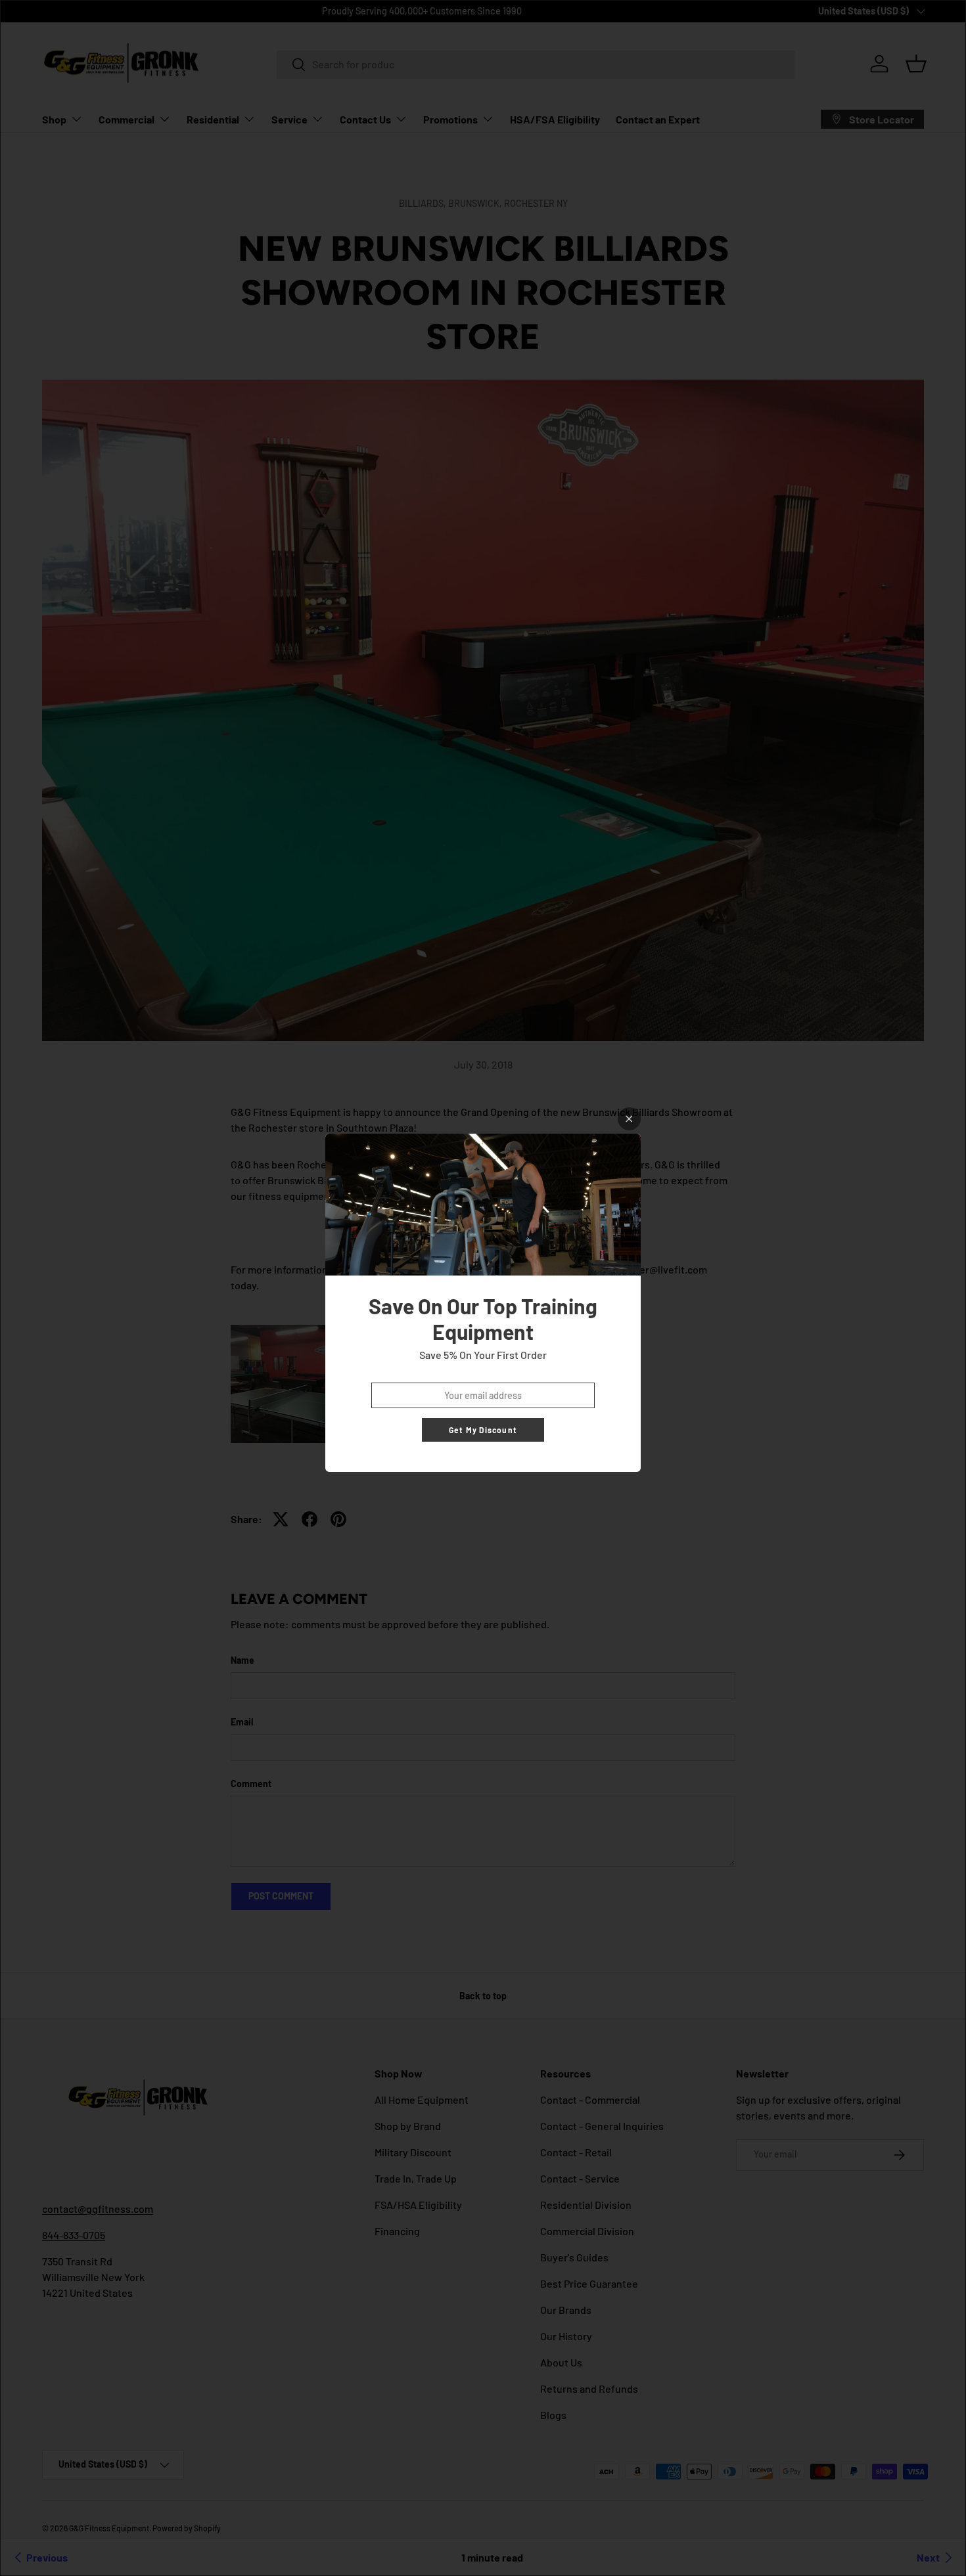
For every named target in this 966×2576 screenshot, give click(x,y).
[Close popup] (629, 1119)
